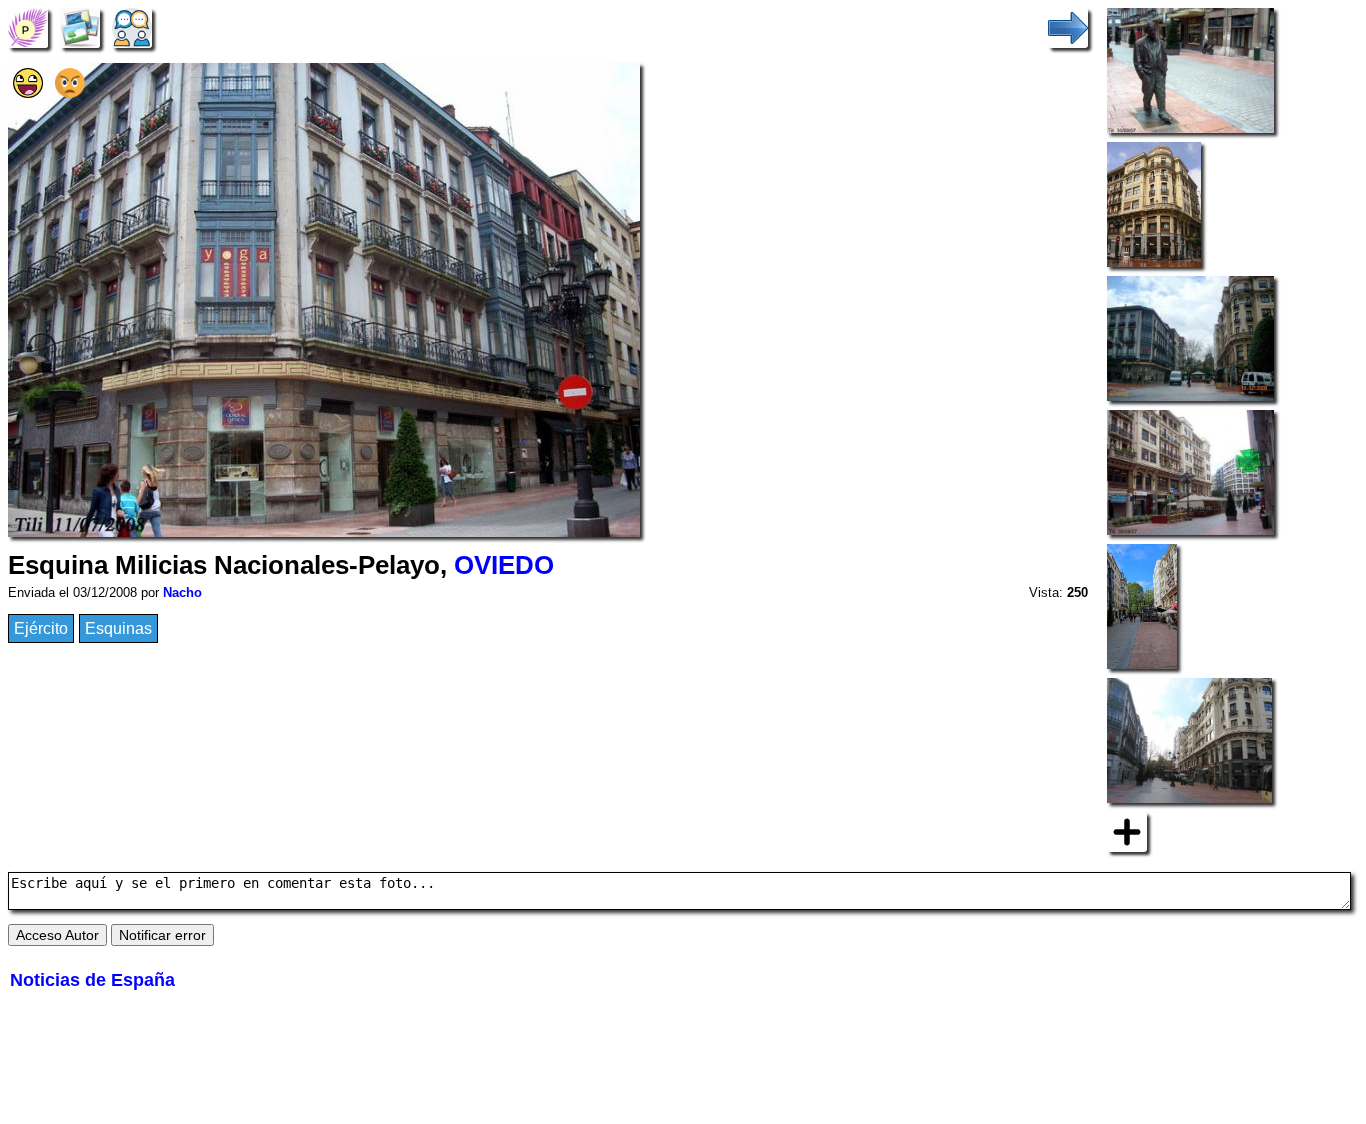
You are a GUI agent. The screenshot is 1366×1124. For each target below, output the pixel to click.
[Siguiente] (1068, 26)
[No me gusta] (70, 92)
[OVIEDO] (28, 26)
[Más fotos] (1127, 830)
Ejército (41, 628)
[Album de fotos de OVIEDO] (80, 26)
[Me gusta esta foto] (28, 92)
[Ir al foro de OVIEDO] (132, 26)
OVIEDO (504, 565)
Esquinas (118, 628)
